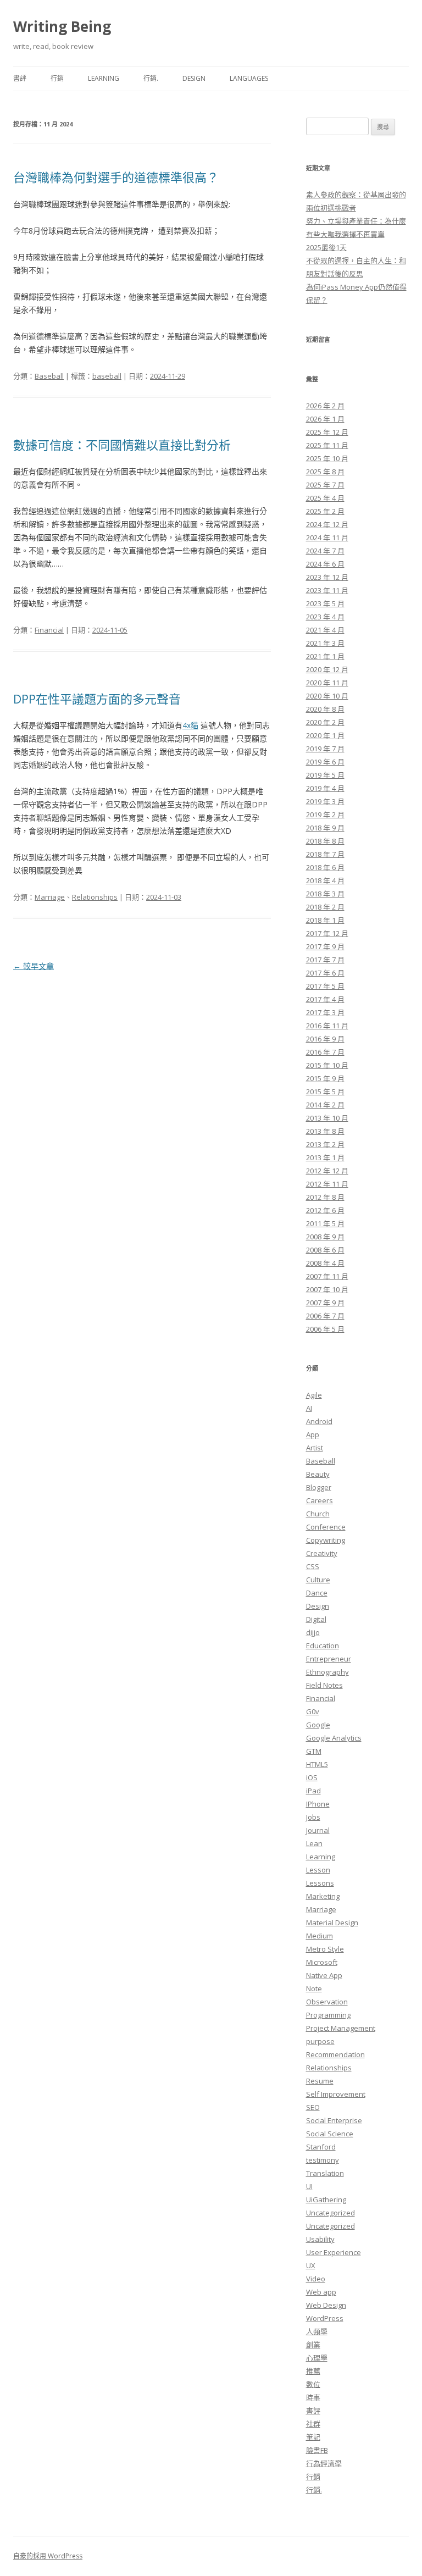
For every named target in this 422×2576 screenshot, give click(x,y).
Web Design (326, 2305)
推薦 (313, 2371)
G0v (313, 1711)
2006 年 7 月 (325, 1316)
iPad (313, 1791)
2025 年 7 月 (325, 485)
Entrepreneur (329, 1659)
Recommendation (335, 2054)
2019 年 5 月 (325, 775)
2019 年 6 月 (325, 762)
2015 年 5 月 (325, 1092)
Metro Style (325, 1949)
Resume (320, 2081)
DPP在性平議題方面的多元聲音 (97, 699)
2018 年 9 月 (325, 828)
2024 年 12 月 (327, 524)
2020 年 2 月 (325, 722)
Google (318, 1725)
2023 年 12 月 (327, 577)
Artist (315, 1448)
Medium (320, 1936)
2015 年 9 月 (325, 1078)
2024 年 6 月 (325, 564)
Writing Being (62, 26)
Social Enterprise (334, 2120)
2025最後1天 (326, 247)
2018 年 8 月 (325, 841)
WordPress (325, 2318)
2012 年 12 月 (327, 1171)
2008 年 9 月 (325, 1237)
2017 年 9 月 (325, 946)
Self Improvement (336, 2094)
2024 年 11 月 (327, 538)
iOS (312, 1777)
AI (309, 1408)
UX (311, 2265)
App (313, 1434)
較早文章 (34, 966)
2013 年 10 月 (327, 1118)
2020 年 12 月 (327, 669)
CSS (313, 1566)
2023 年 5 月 (325, 603)
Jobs (313, 1817)
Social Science (330, 2134)
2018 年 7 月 (325, 854)
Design (194, 78)
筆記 (313, 2437)
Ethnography (327, 1672)
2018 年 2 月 (325, 907)
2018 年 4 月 (325, 880)
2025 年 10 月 (327, 458)
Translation (325, 2173)
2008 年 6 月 (325, 1250)
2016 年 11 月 (327, 1026)
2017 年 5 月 (325, 986)
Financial (49, 630)
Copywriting (326, 1540)
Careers (320, 1500)
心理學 (317, 2358)
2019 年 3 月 (325, 801)
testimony (323, 2160)
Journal (318, 1830)
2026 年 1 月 (325, 419)
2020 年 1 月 (325, 735)
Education (323, 1646)
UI (309, 2186)
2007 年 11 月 (327, 1276)
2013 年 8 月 (325, 1131)
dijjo (313, 1632)
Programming (328, 2015)
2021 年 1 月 (325, 656)
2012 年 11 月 (327, 1184)
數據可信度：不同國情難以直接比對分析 (122, 445)
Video (316, 2279)
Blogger (319, 1487)
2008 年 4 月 (325, 1263)
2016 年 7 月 (325, 1052)
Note (314, 1988)
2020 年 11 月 (327, 683)
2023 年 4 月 (325, 617)
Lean (314, 1843)
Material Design (332, 1923)
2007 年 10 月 (327, 1289)
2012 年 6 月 (325, 1210)
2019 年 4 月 (325, 788)
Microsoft (322, 1962)
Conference (326, 1527)
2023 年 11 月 (327, 590)
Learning (104, 78)
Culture (318, 1580)
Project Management (341, 2028)
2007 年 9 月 (325, 1303)
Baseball (49, 376)
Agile (314, 1395)
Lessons (320, 1883)
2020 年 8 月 (325, 709)
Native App (324, 1975)
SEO (313, 2107)
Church (318, 1514)
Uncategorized (331, 2213)
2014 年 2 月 (325, 1105)
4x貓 (190, 725)
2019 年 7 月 (325, 749)
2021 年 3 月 (325, 643)
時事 (313, 2397)
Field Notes (324, 1685)
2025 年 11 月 (327, 445)
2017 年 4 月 (325, 999)
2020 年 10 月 (327, 696)
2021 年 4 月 (325, 630)
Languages (249, 78)
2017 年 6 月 (325, 973)
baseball (107, 376)
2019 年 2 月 (325, 815)
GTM (314, 1751)
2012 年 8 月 (325, 1197)
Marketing (323, 1896)
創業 (313, 2345)
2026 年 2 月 (325, 406)
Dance (317, 1593)
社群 (313, 2424)
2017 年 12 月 (327, 933)
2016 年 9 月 (325, 1039)
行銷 (57, 78)
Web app (321, 2292)
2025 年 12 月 (327, 432)
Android (319, 1421)
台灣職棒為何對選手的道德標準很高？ (116, 177)
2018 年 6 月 (325, 867)
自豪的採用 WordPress (48, 2556)
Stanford (321, 2147)
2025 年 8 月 (325, 472)
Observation (327, 2002)
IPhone (318, 1804)
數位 (313, 2384)
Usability (320, 2239)
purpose (320, 2041)
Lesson (318, 1870)
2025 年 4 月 (325, 498)
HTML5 (317, 1764)
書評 (20, 78)
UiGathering (326, 2200)
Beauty (318, 1474)
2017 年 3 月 (325, 1012)
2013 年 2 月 (325, 1144)
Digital (316, 1619)
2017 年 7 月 (325, 960)
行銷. (151, 78)
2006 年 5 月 (325, 1329)
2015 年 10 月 (327, 1065)
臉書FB (317, 2450)
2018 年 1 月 (325, 920)
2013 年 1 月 (325, 1157)
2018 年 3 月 (325, 894)
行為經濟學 (324, 2463)
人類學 (317, 2331)
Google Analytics (334, 1738)
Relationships (95, 897)
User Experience (334, 2252)
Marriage (50, 897)
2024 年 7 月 (325, 551)
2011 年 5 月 (325, 1223)
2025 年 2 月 (325, 511)
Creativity (322, 1553)
